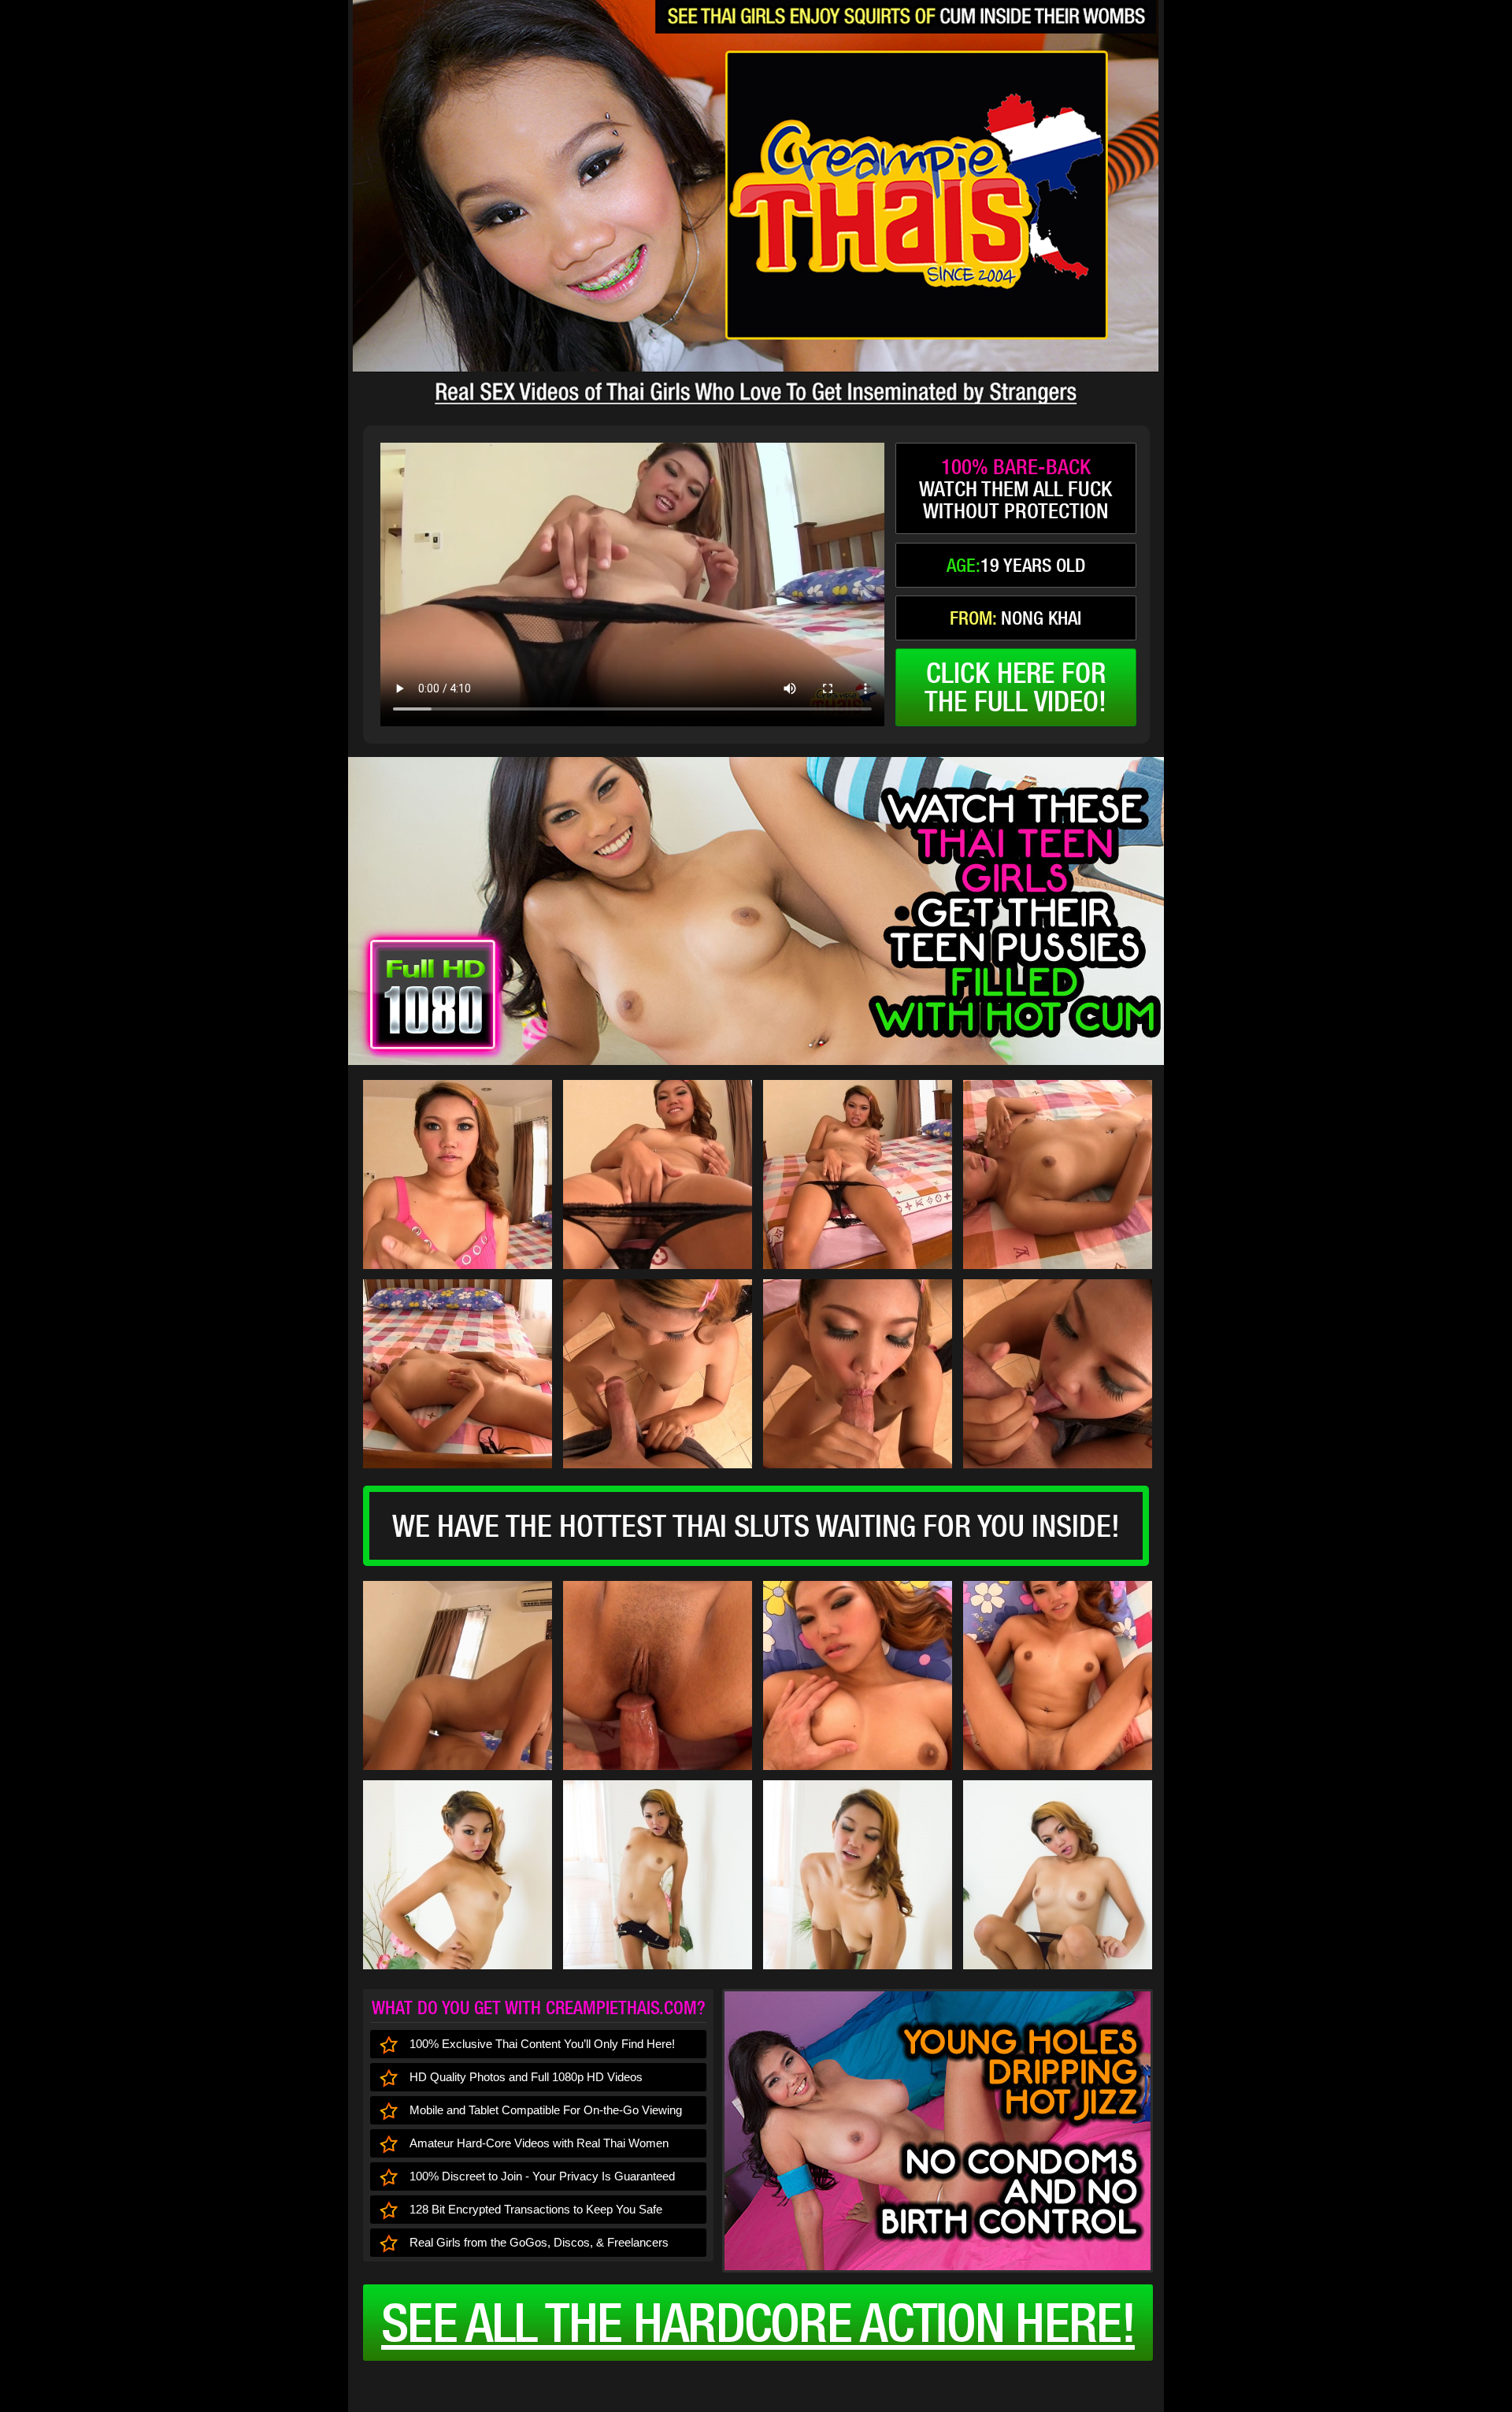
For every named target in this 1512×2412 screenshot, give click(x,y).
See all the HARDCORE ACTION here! (758, 2322)
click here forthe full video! (1015, 687)
